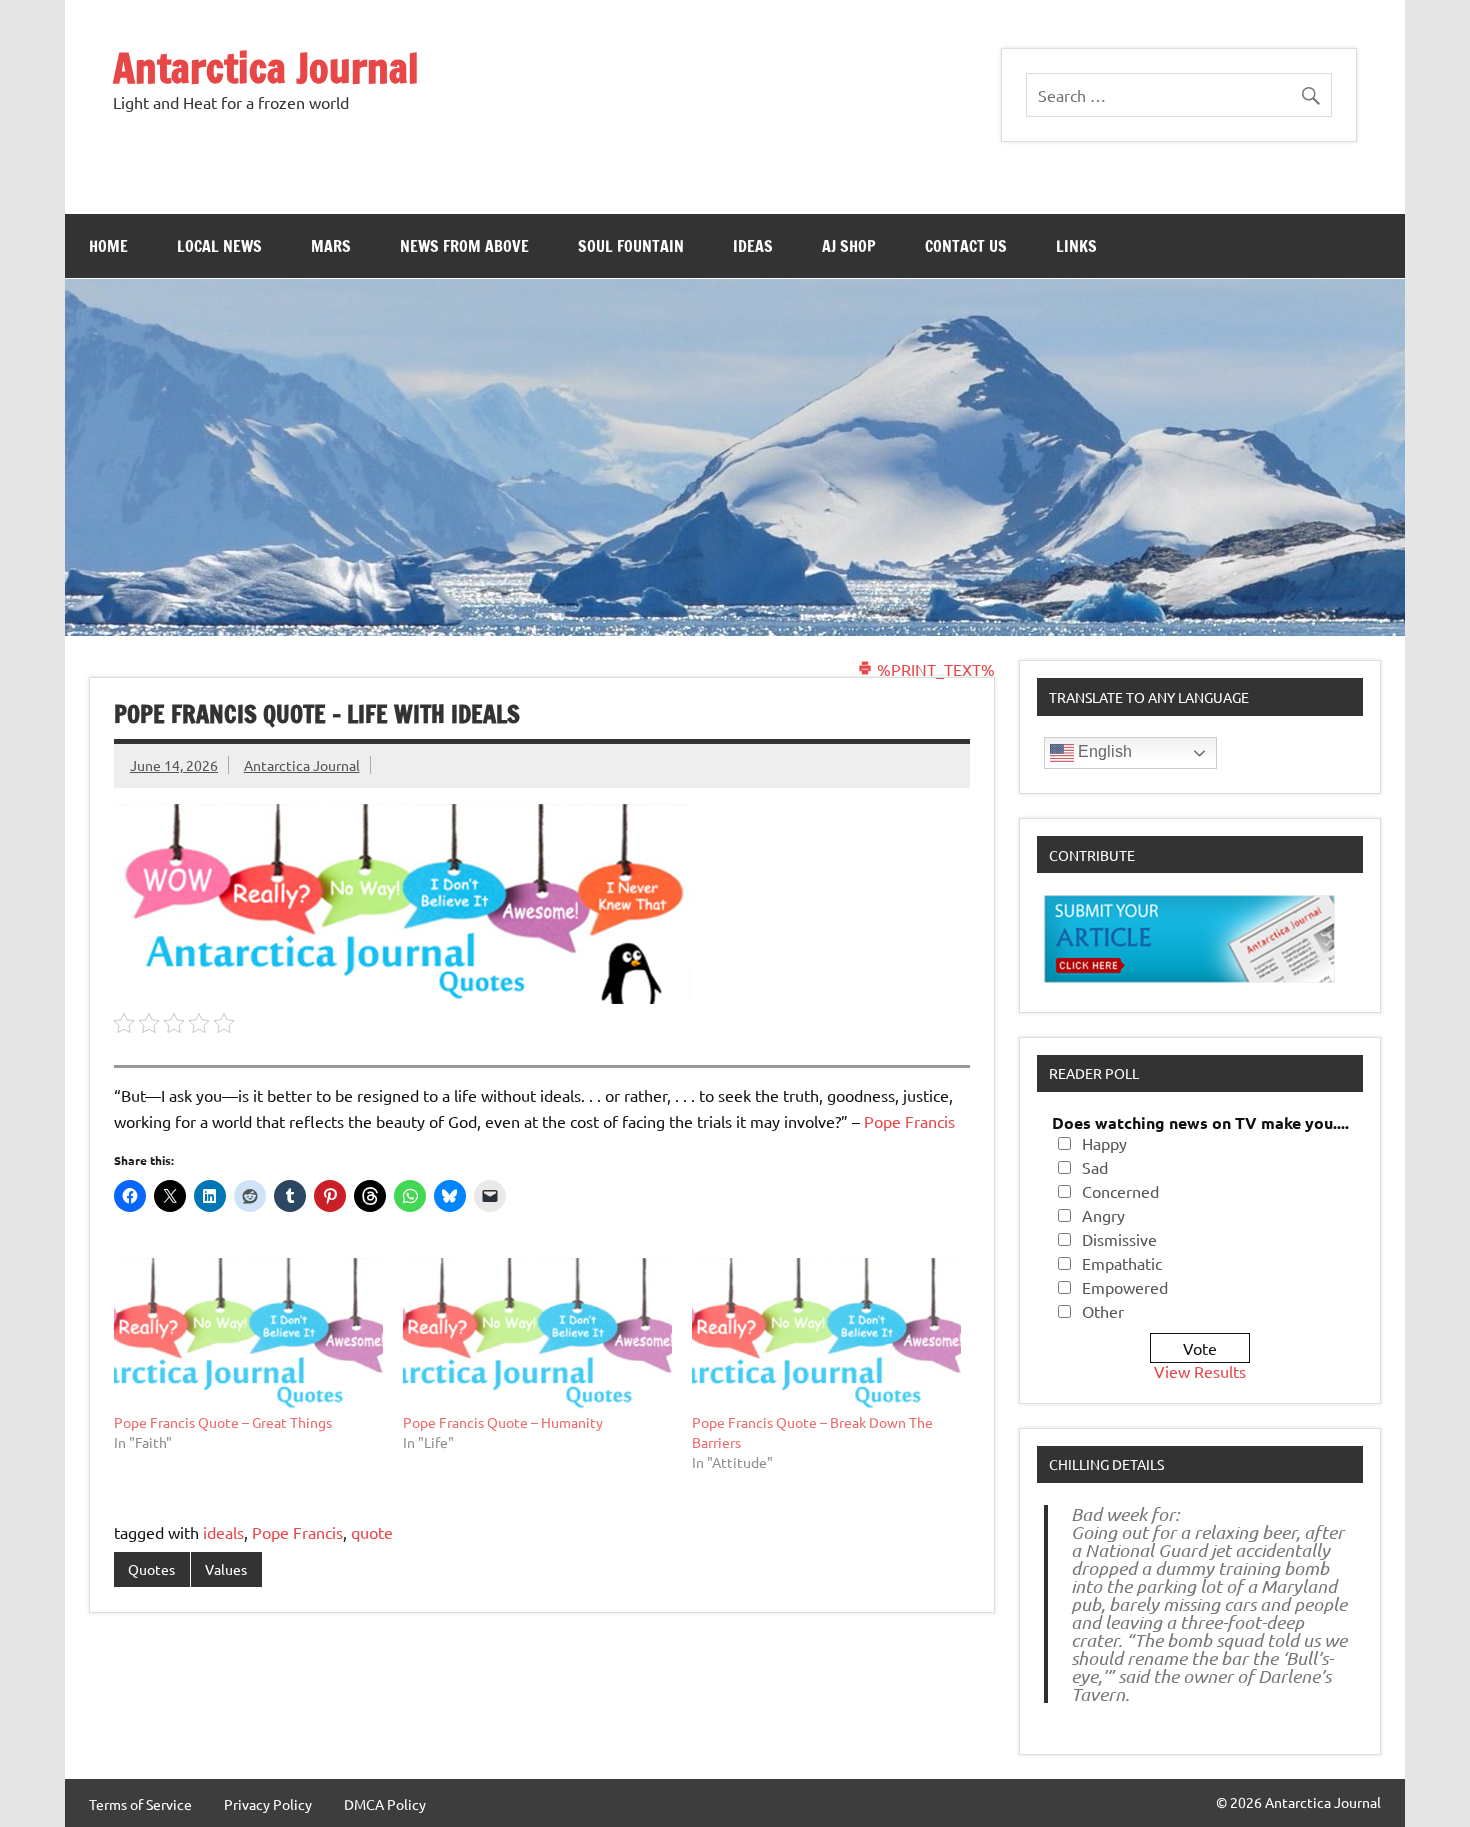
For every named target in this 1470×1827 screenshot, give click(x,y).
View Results (1200, 1371)
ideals (223, 1532)
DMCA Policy (385, 1804)
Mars (331, 246)
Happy (1104, 1143)
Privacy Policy (268, 1804)
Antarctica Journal (266, 67)
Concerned (1120, 1191)
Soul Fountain (631, 246)
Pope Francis (909, 1121)
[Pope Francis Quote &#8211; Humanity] (537, 1335)
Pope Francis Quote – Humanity (503, 1422)
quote (372, 1532)
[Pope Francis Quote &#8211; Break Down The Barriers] (826, 1335)
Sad (1095, 1167)
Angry (1103, 1215)
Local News (219, 246)
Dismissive (1119, 1239)
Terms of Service (140, 1804)
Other (1103, 1311)
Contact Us (966, 246)
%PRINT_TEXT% (934, 669)
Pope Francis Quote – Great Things (223, 1422)
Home (108, 246)
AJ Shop (849, 246)
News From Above (464, 246)
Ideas (753, 246)
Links (1076, 246)
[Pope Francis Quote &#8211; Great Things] (248, 1335)
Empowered (1125, 1287)
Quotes (151, 1569)
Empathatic (1122, 1263)
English (1103, 751)
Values (226, 1569)
